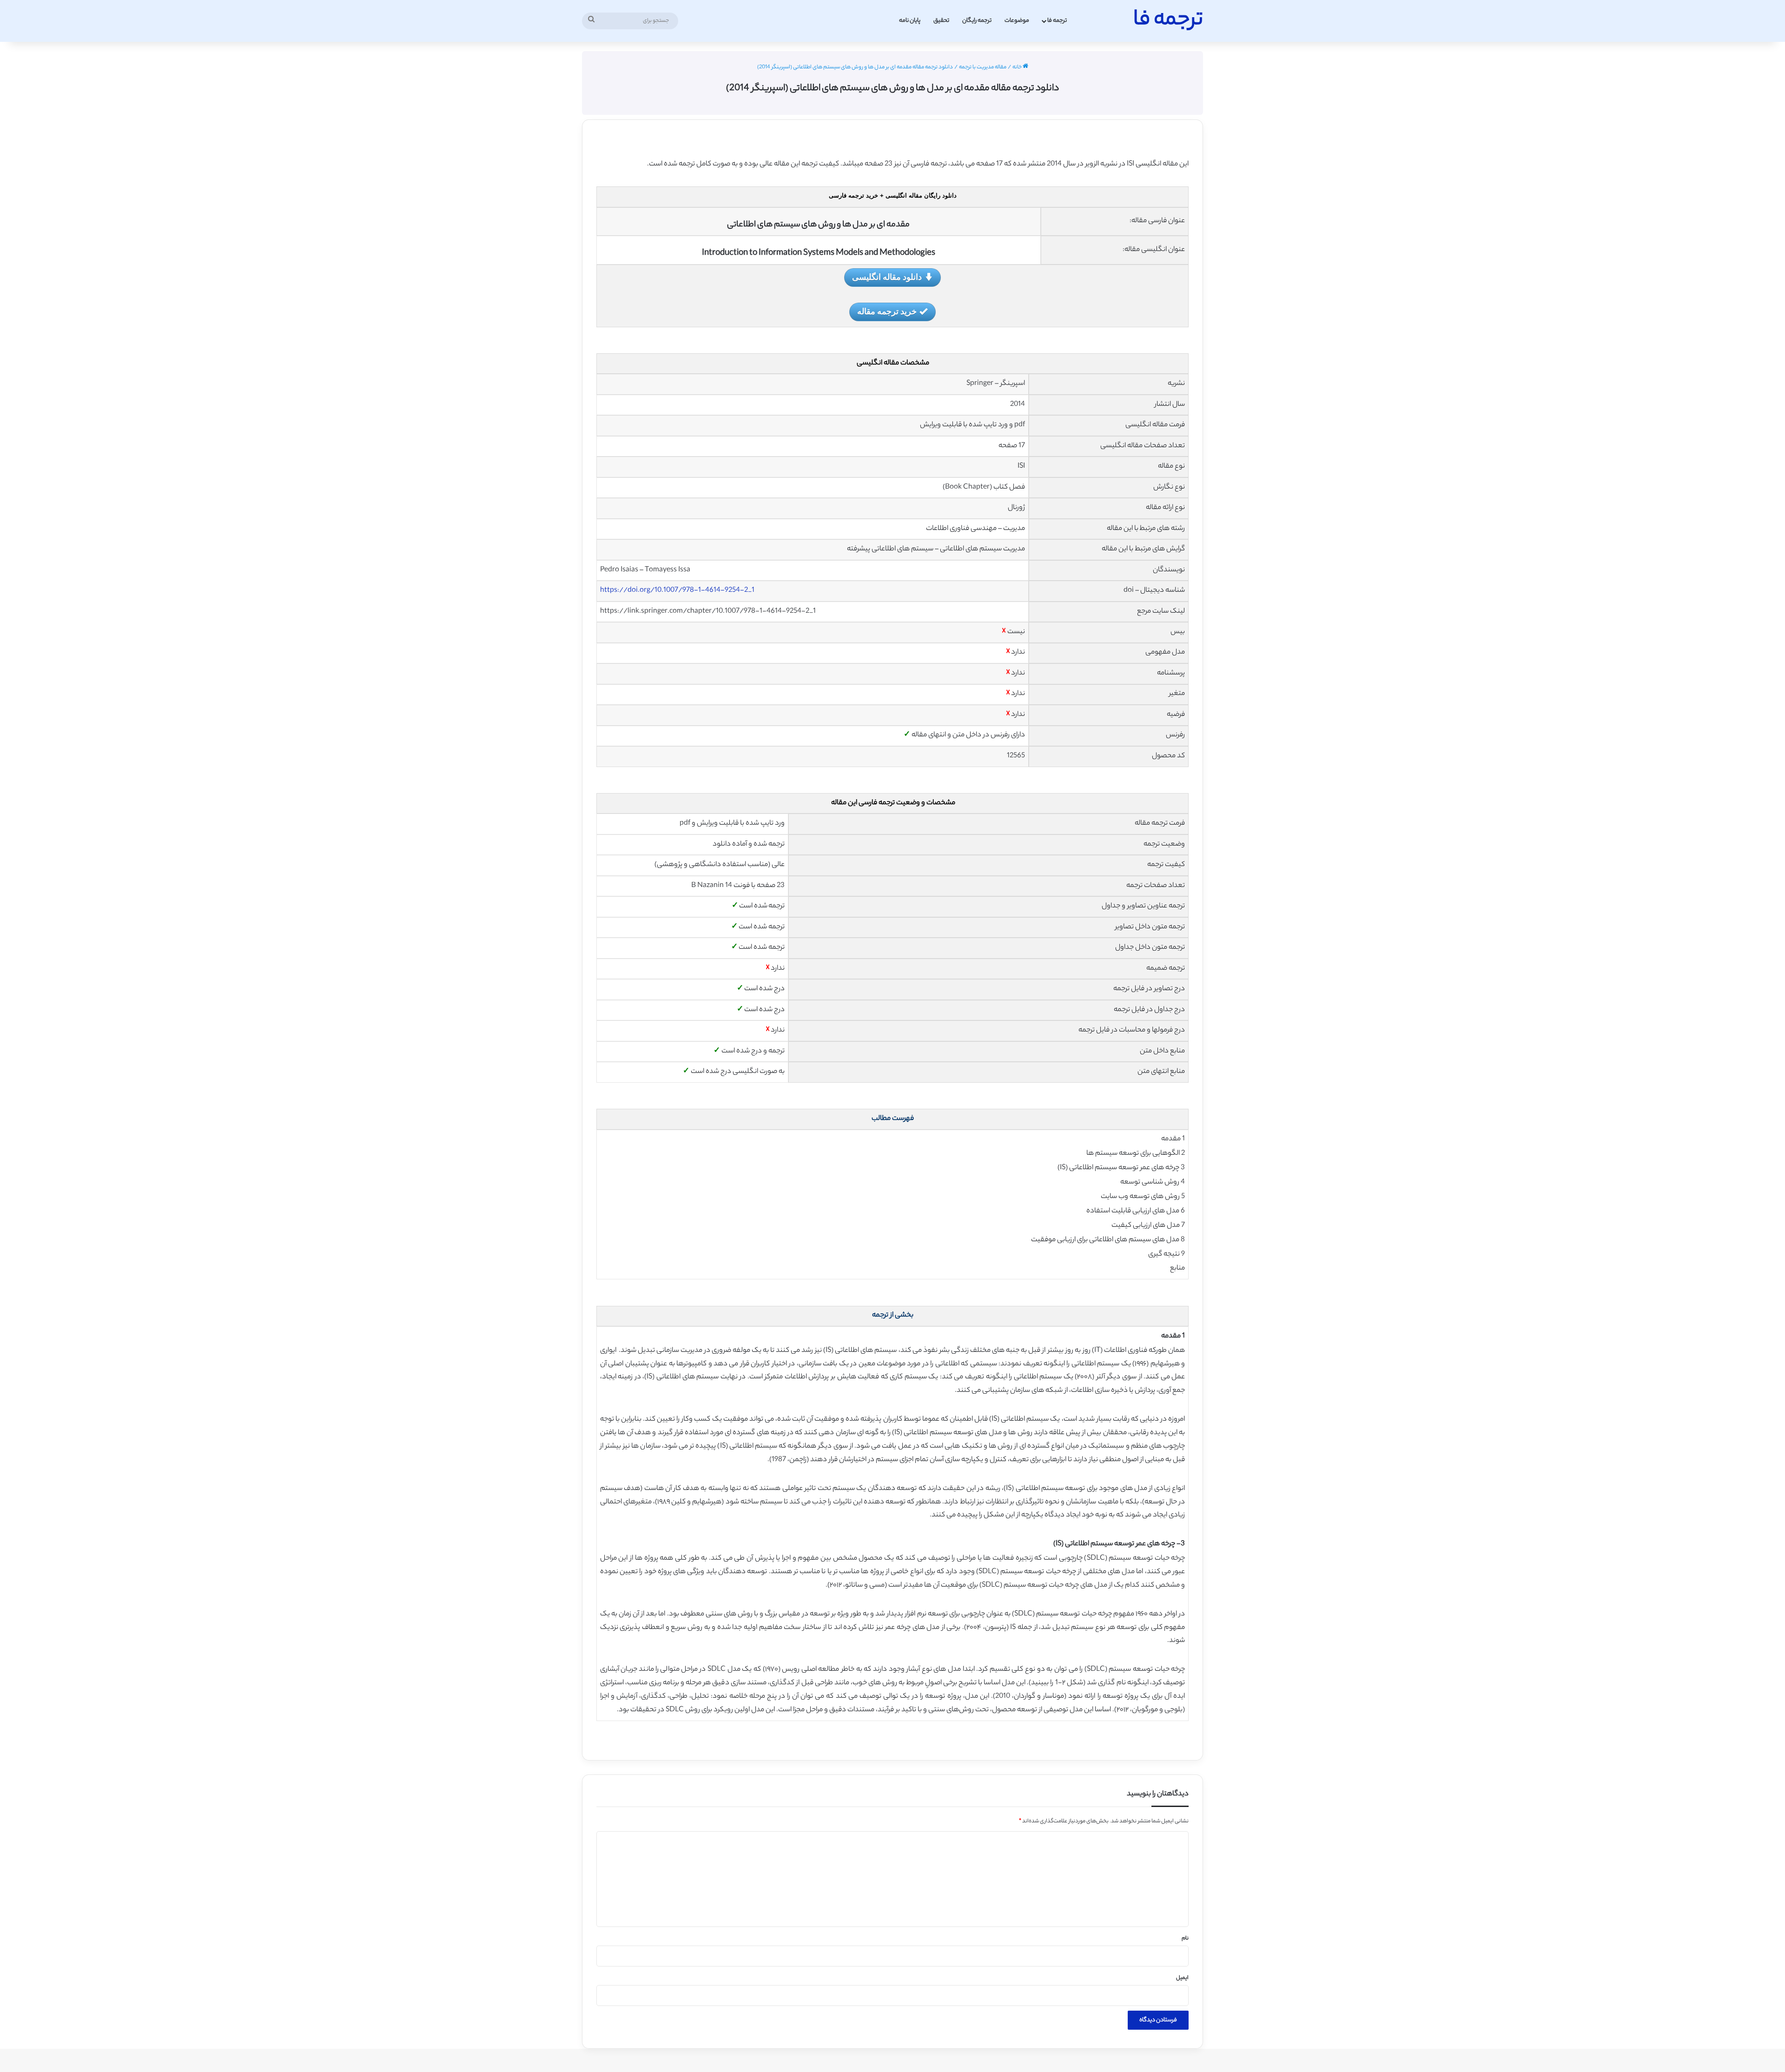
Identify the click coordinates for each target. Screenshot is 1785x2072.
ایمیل (1182, 1978)
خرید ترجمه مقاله (887, 311)
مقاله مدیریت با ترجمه (983, 67)
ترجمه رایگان (977, 21)
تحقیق (941, 21)
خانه (1018, 67)
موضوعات (1017, 21)
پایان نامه (910, 21)
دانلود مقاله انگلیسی (887, 277)
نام (1185, 1939)
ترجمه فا (1057, 21)
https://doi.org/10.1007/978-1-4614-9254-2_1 (677, 591)
